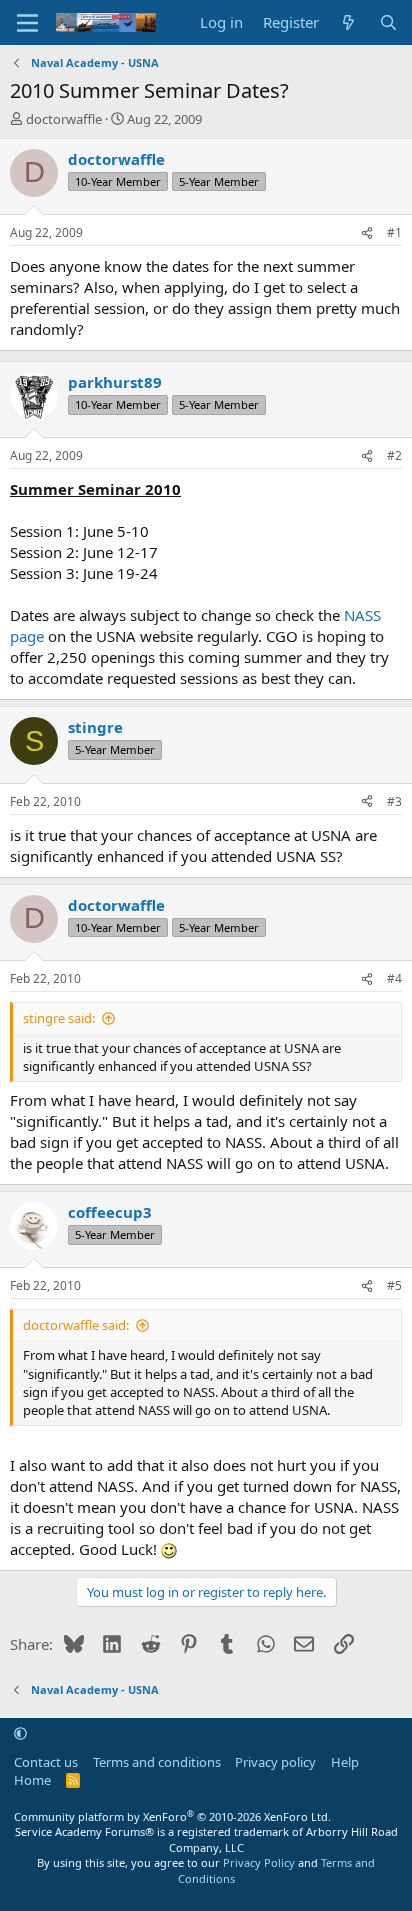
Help (345, 1762)
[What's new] (348, 22)
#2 (394, 455)
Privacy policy (275, 1762)
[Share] (367, 233)
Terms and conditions (157, 1762)
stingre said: (59, 1018)
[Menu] (27, 23)
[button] (20, 1733)
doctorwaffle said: (76, 1325)
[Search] (388, 22)
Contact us (46, 1762)
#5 (394, 1285)
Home (32, 1780)
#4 (394, 978)
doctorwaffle (64, 119)
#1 (394, 232)
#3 (394, 801)
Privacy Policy (259, 1862)
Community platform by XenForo (172, 1816)
